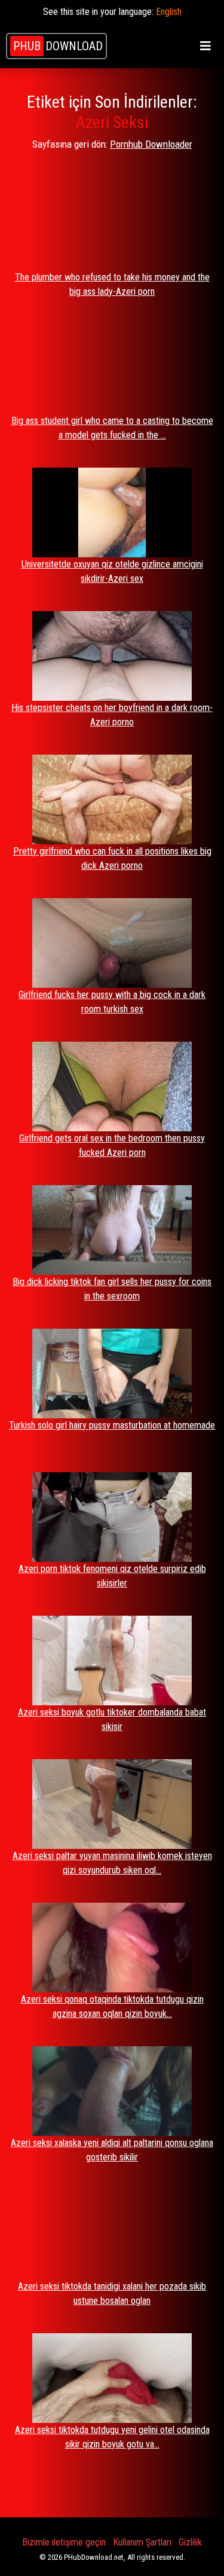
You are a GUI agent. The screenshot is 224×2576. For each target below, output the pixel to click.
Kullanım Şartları (142, 2542)
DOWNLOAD (58, 46)
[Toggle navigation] (205, 46)
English (169, 12)
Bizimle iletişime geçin (64, 2542)
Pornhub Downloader (151, 144)
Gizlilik (190, 2542)
